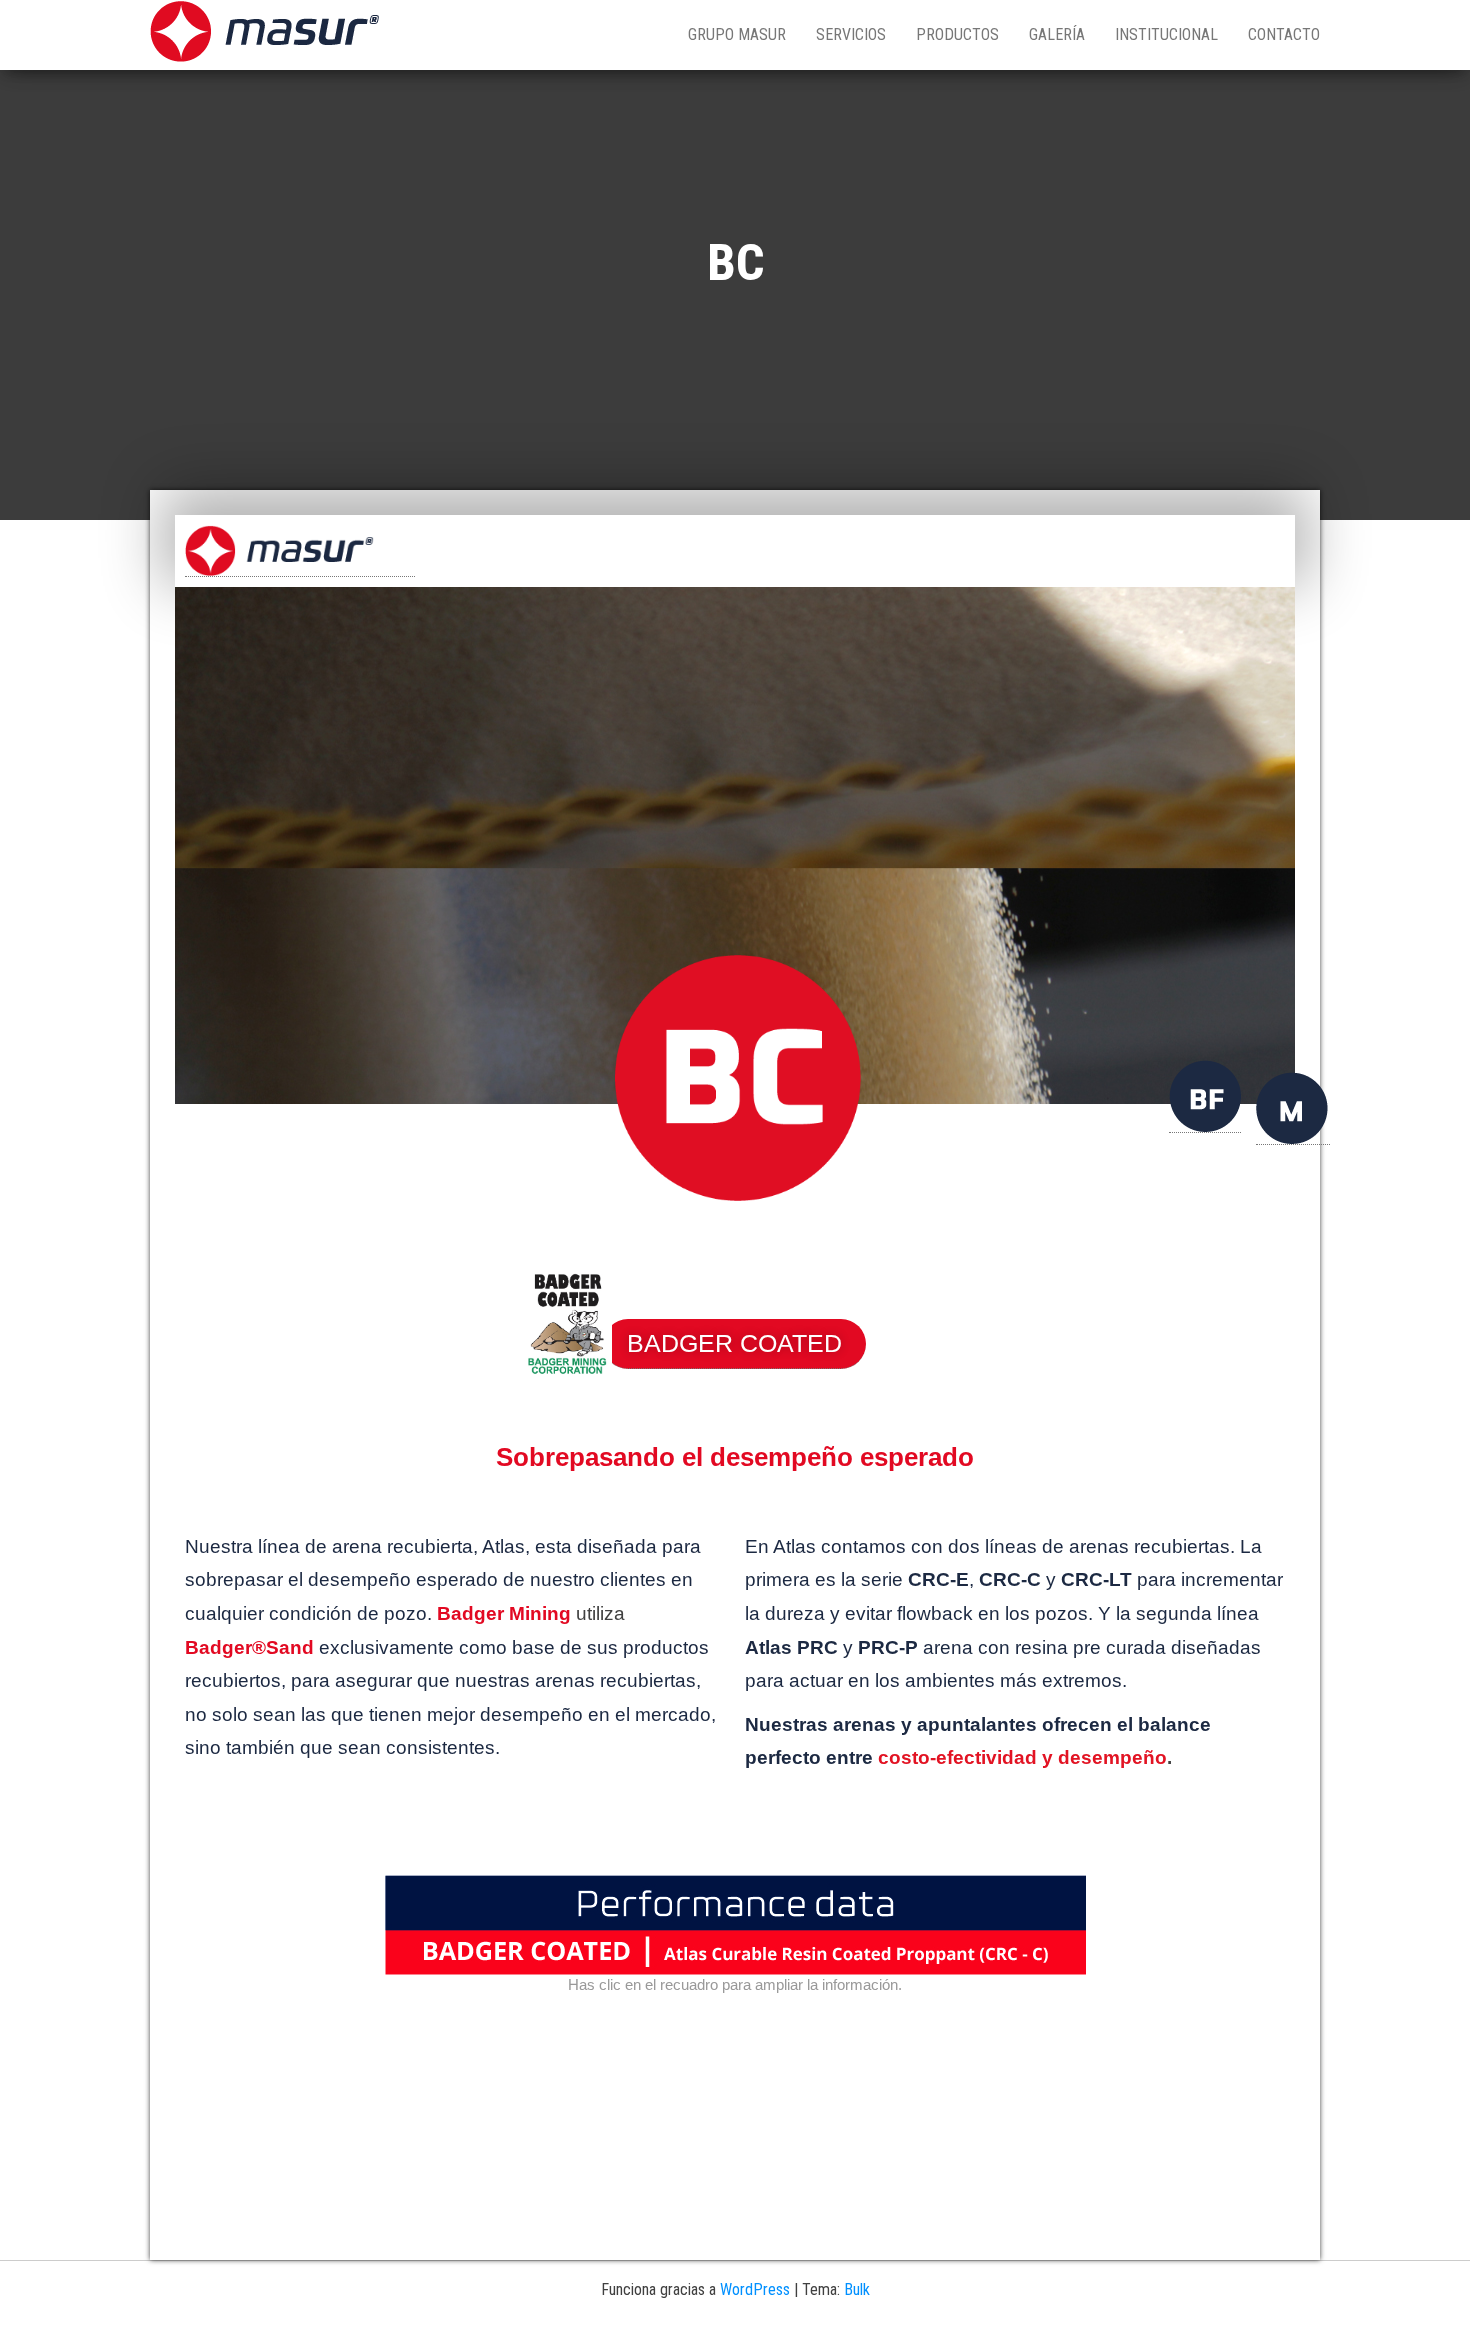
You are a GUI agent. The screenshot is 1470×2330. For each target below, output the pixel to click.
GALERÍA (1057, 34)
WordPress (755, 2289)
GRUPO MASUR (737, 34)
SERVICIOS (851, 34)
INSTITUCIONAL (1166, 34)
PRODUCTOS (957, 34)
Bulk (857, 2289)
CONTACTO (1284, 34)
